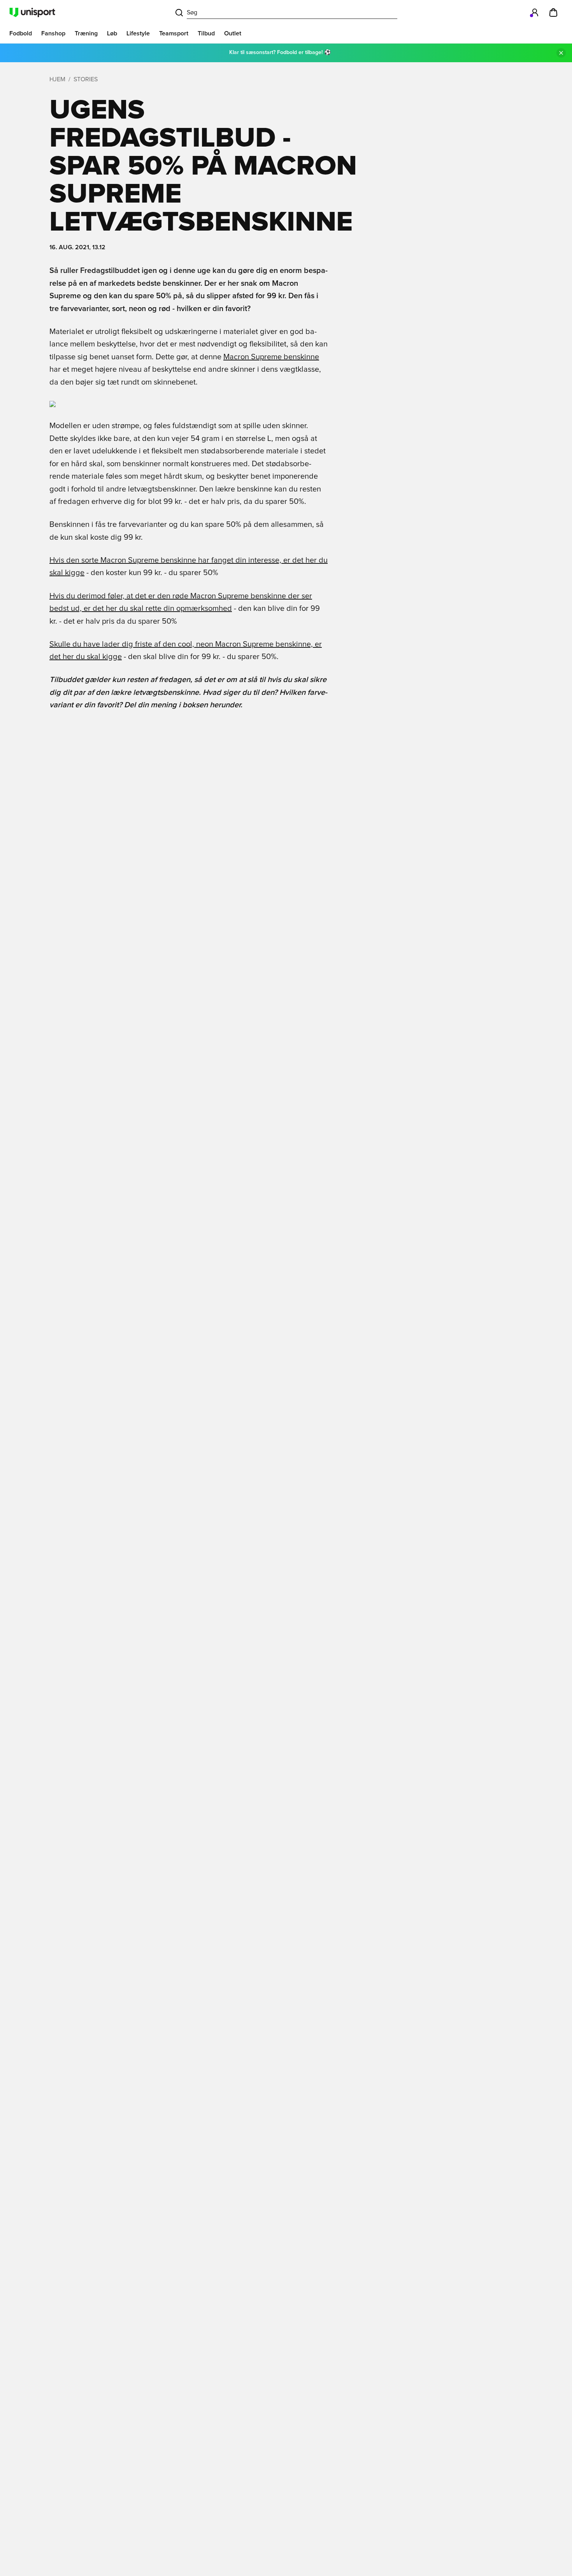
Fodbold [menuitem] (21, 33)
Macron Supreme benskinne (271, 357)
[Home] (32, 12)
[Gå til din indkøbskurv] (553, 12)
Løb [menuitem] (112, 33)
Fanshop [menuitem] (53, 33)
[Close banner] (561, 53)
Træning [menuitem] (86, 33)
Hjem (57, 79)
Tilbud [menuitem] (206, 33)
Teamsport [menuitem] (174, 33)
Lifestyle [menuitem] (138, 33)
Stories (86, 79)
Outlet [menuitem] (233, 33)
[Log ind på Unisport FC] (535, 12)
